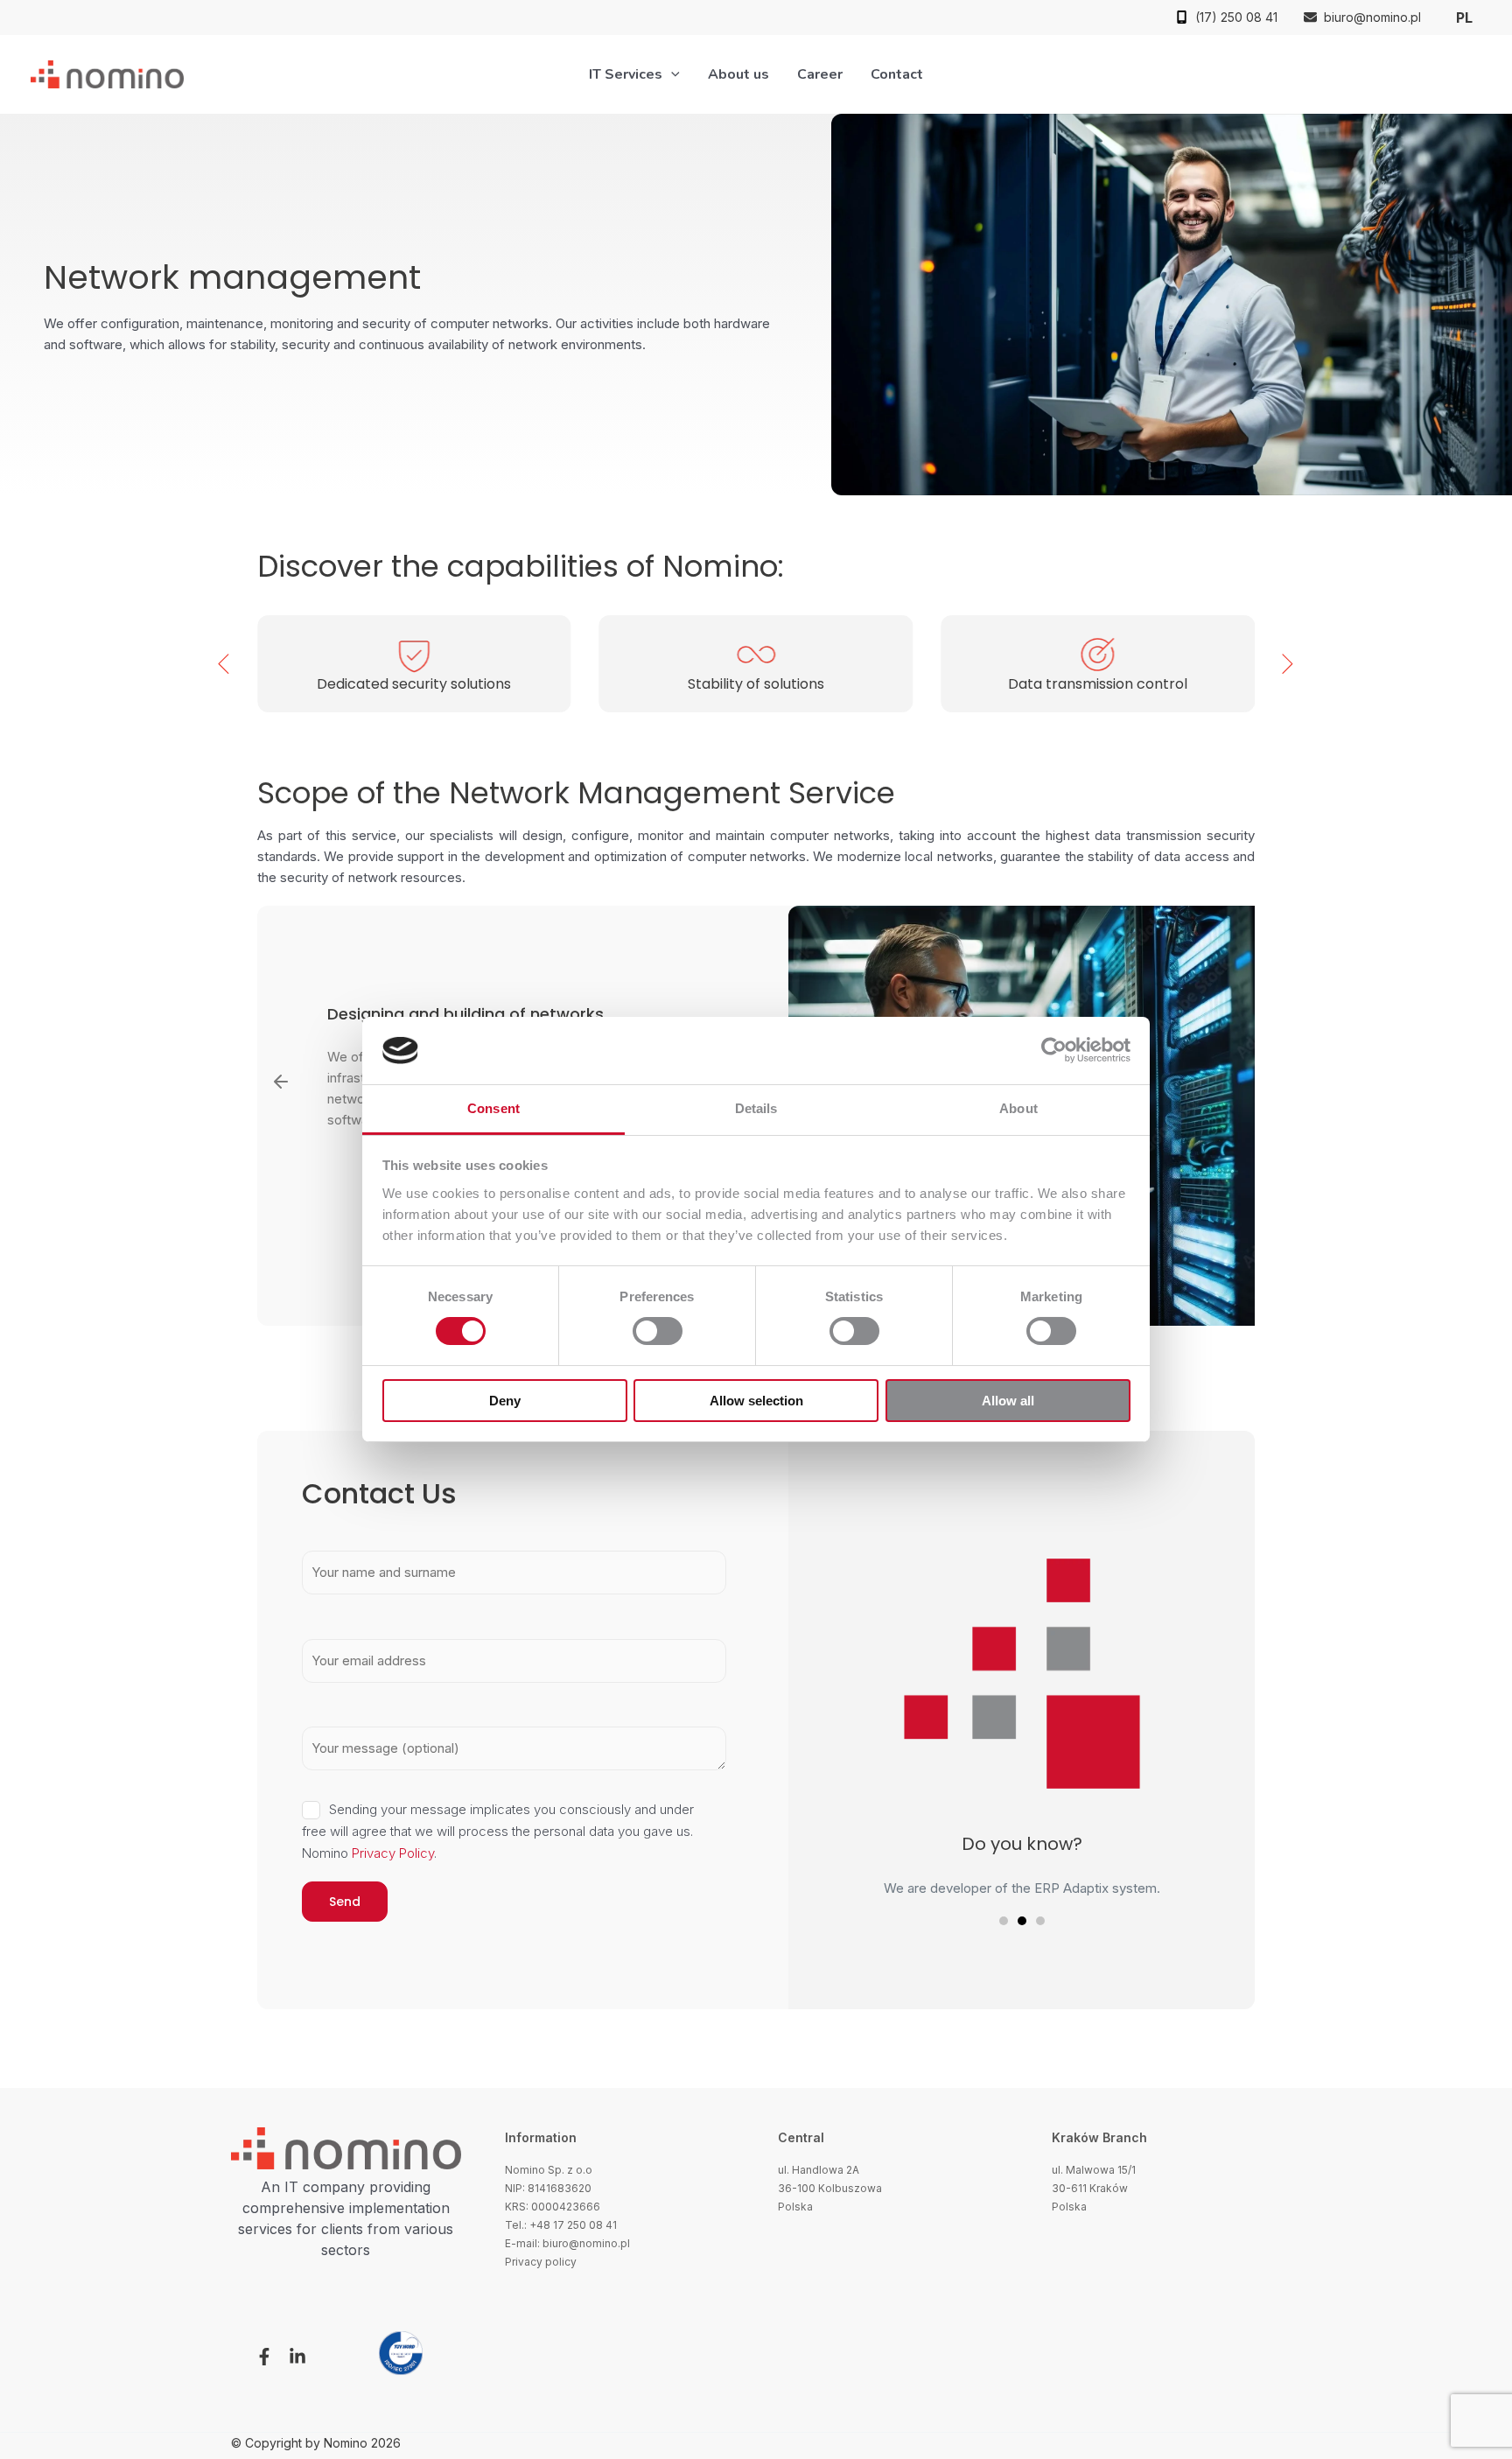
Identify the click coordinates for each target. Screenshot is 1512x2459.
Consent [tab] (493, 1108)
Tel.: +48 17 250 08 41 (561, 2225)
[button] (1226, 17)
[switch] (658, 1331)
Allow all (1008, 1401)
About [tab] (1018, 1108)
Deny (505, 1401)
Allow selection (756, 1401)
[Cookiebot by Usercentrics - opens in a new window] (1054, 1050)
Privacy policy (541, 2262)
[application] (671, 74)
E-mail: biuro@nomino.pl (567, 2243)
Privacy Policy (393, 1853)
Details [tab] (756, 1108)
